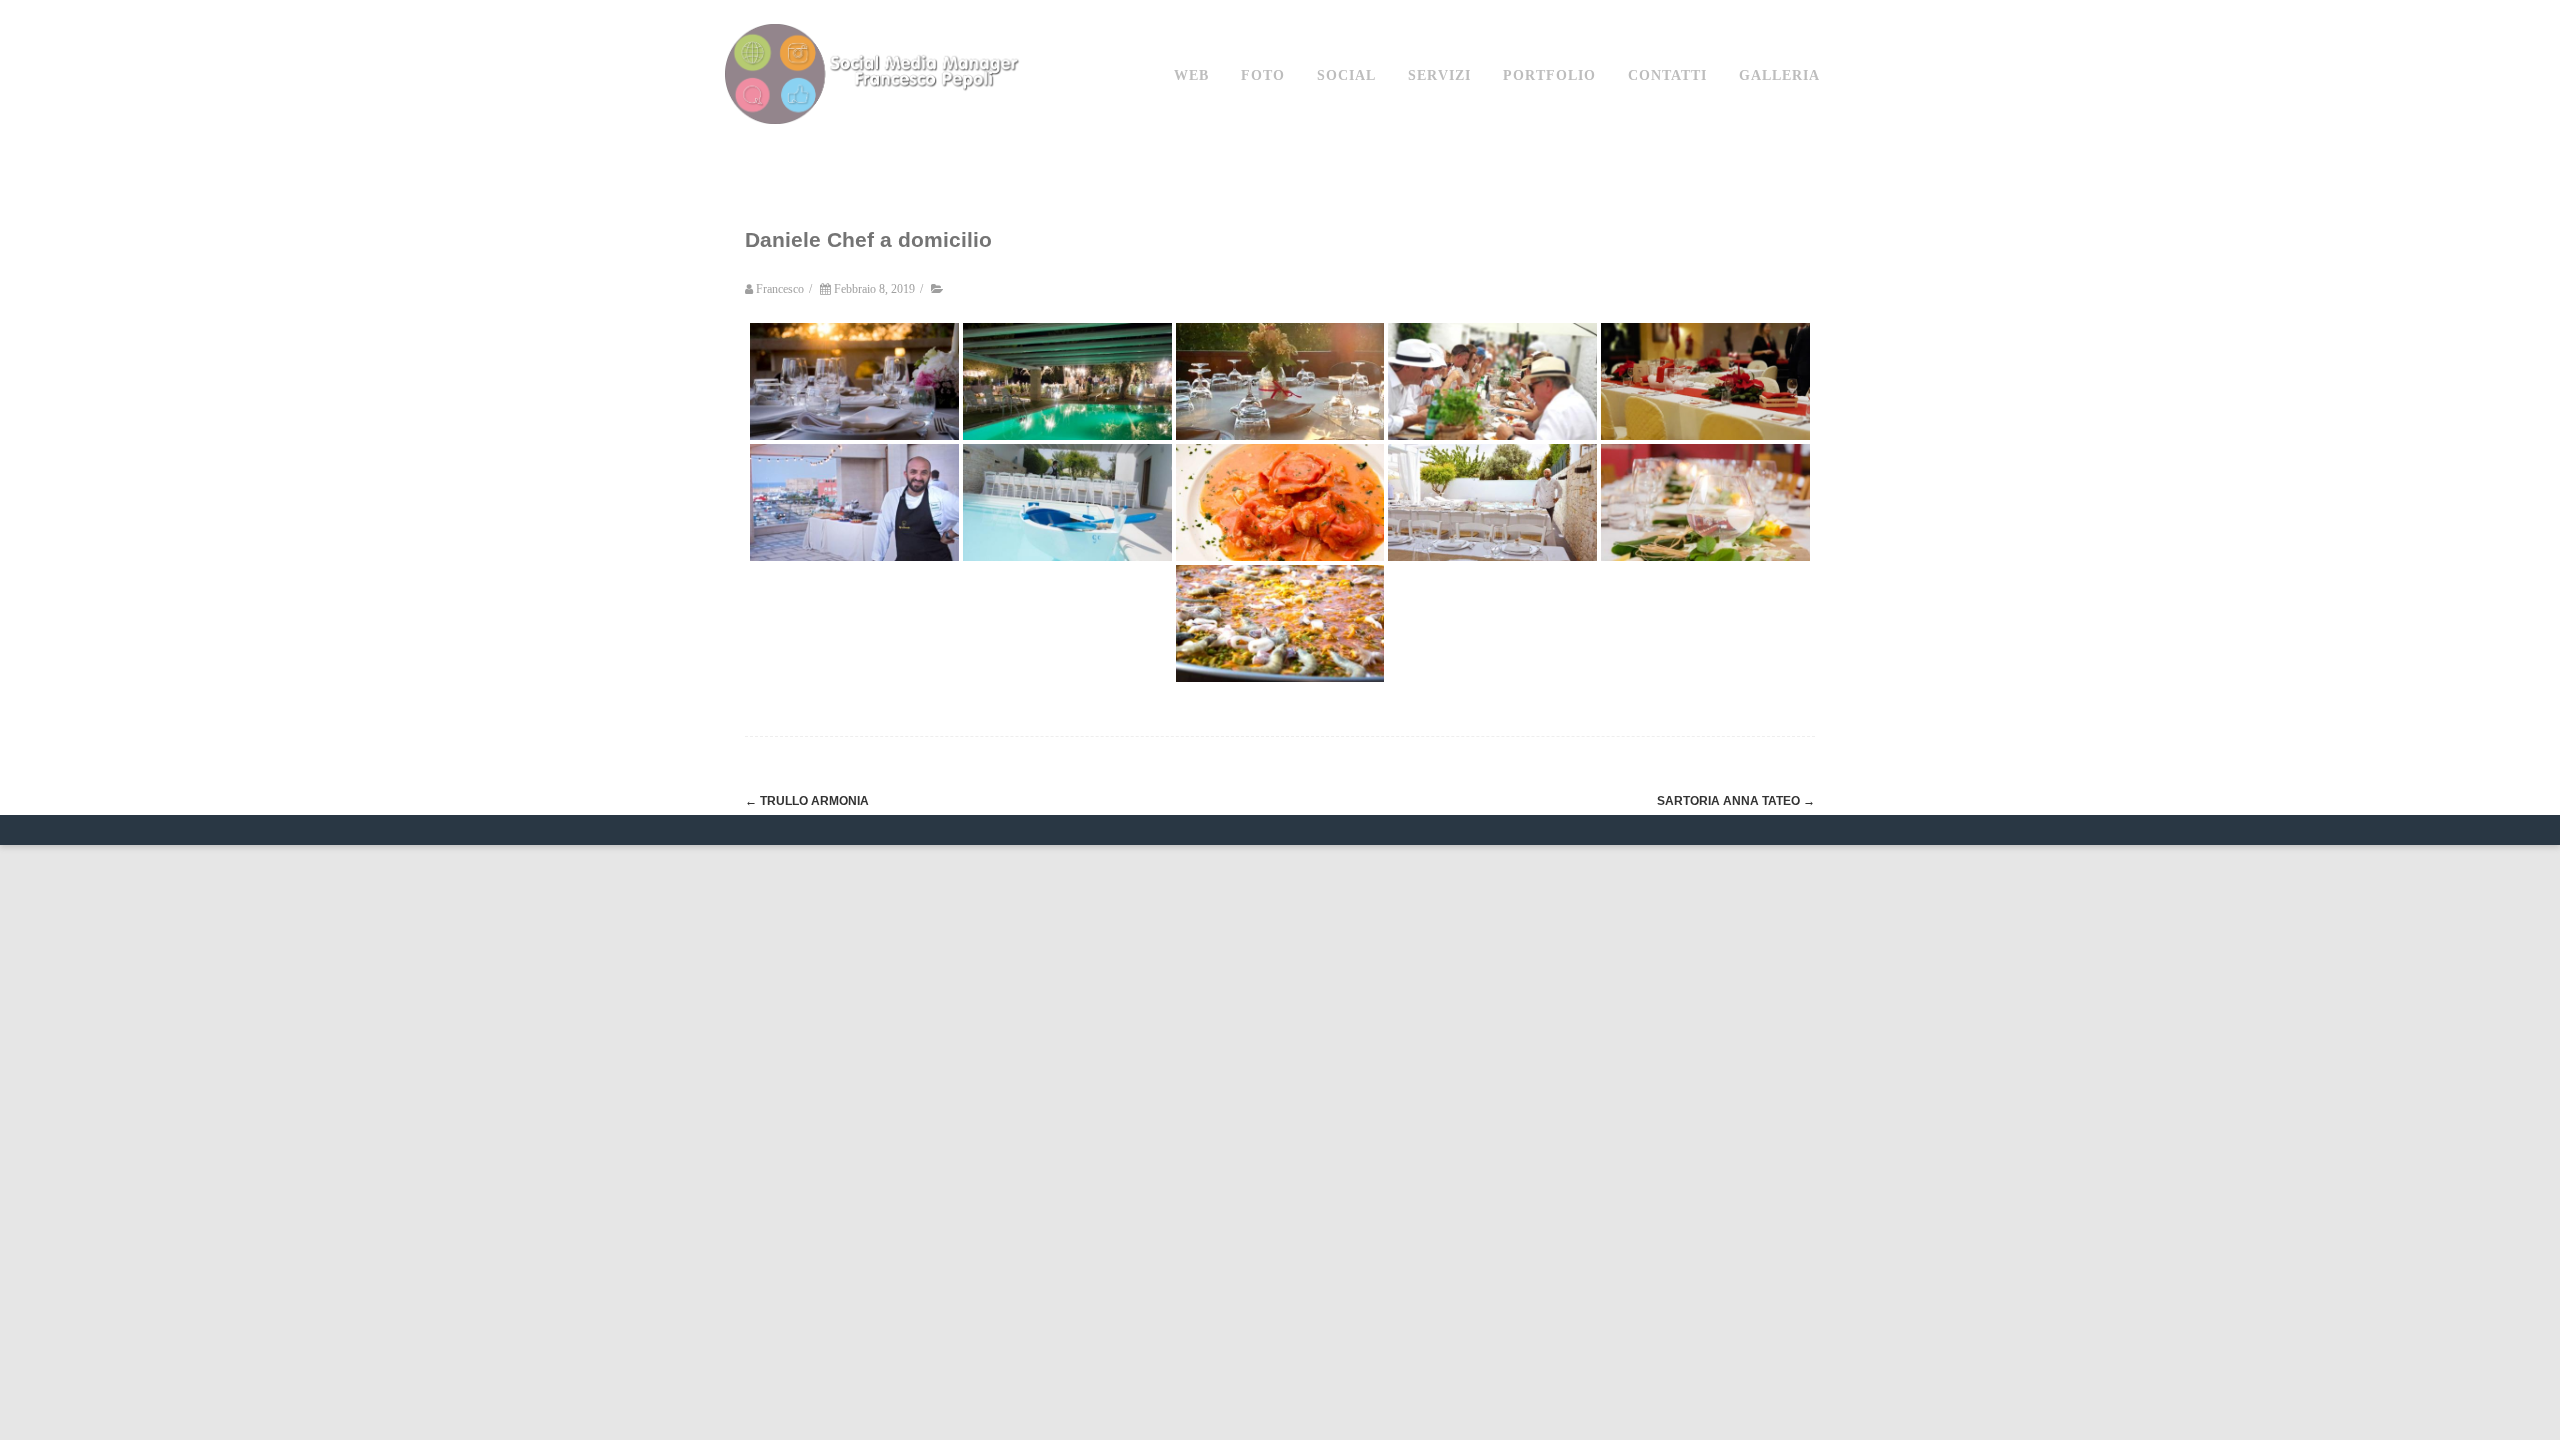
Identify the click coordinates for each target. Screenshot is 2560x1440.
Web (1191, 75)
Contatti (1667, 75)
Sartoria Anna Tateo (1736, 801)
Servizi (1439, 75)
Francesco (780, 289)
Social (1346, 75)
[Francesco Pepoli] (875, 143)
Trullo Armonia (807, 801)
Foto (1263, 75)
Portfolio (1549, 75)
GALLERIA (1779, 75)
